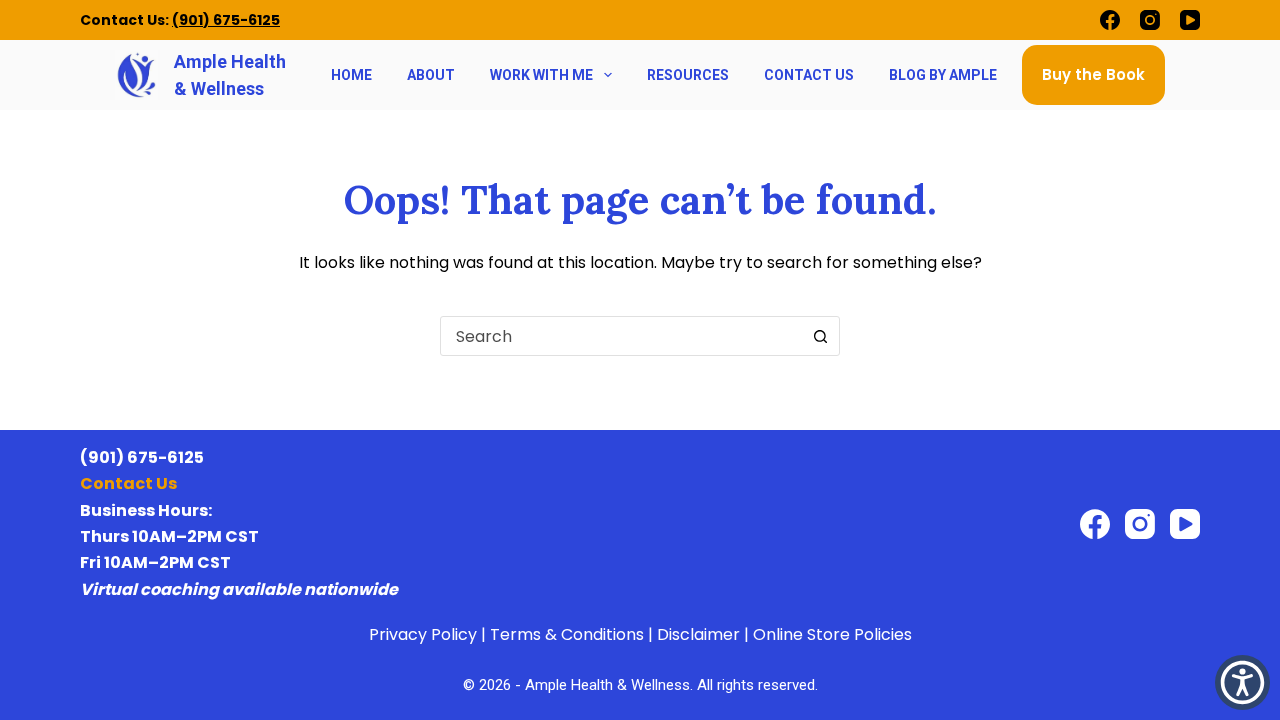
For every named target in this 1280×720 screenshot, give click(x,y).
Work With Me (541, 75)
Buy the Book (1093, 74)
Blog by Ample (943, 75)
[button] (1242, 682)
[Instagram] (1150, 20)
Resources (688, 75)
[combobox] (621, 336)
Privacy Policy (423, 634)
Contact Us (809, 75)
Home (351, 75)
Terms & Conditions (567, 634)
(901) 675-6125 (226, 20)
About (431, 75)
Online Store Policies (832, 634)
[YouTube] (1190, 20)
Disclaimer (698, 634)
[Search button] (820, 336)
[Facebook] (1110, 20)
